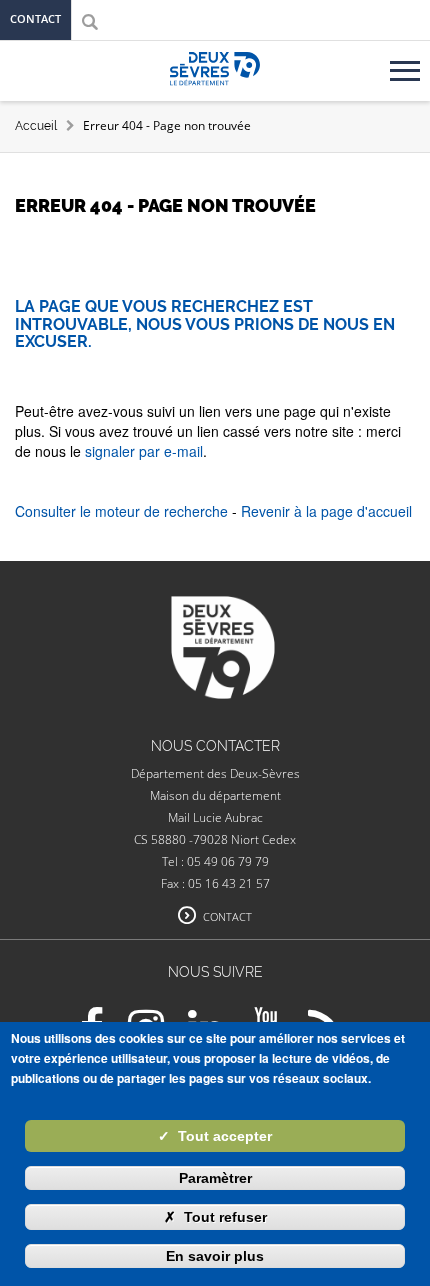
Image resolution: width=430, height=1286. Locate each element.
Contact (35, 18)
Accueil (36, 126)
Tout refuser (215, 1217)
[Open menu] (408, 63)
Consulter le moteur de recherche (121, 511)
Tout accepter (215, 1136)
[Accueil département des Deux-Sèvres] (215, 91)
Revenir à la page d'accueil (326, 511)
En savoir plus (215, 1256)
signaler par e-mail (144, 451)
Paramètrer (215, 1178)
